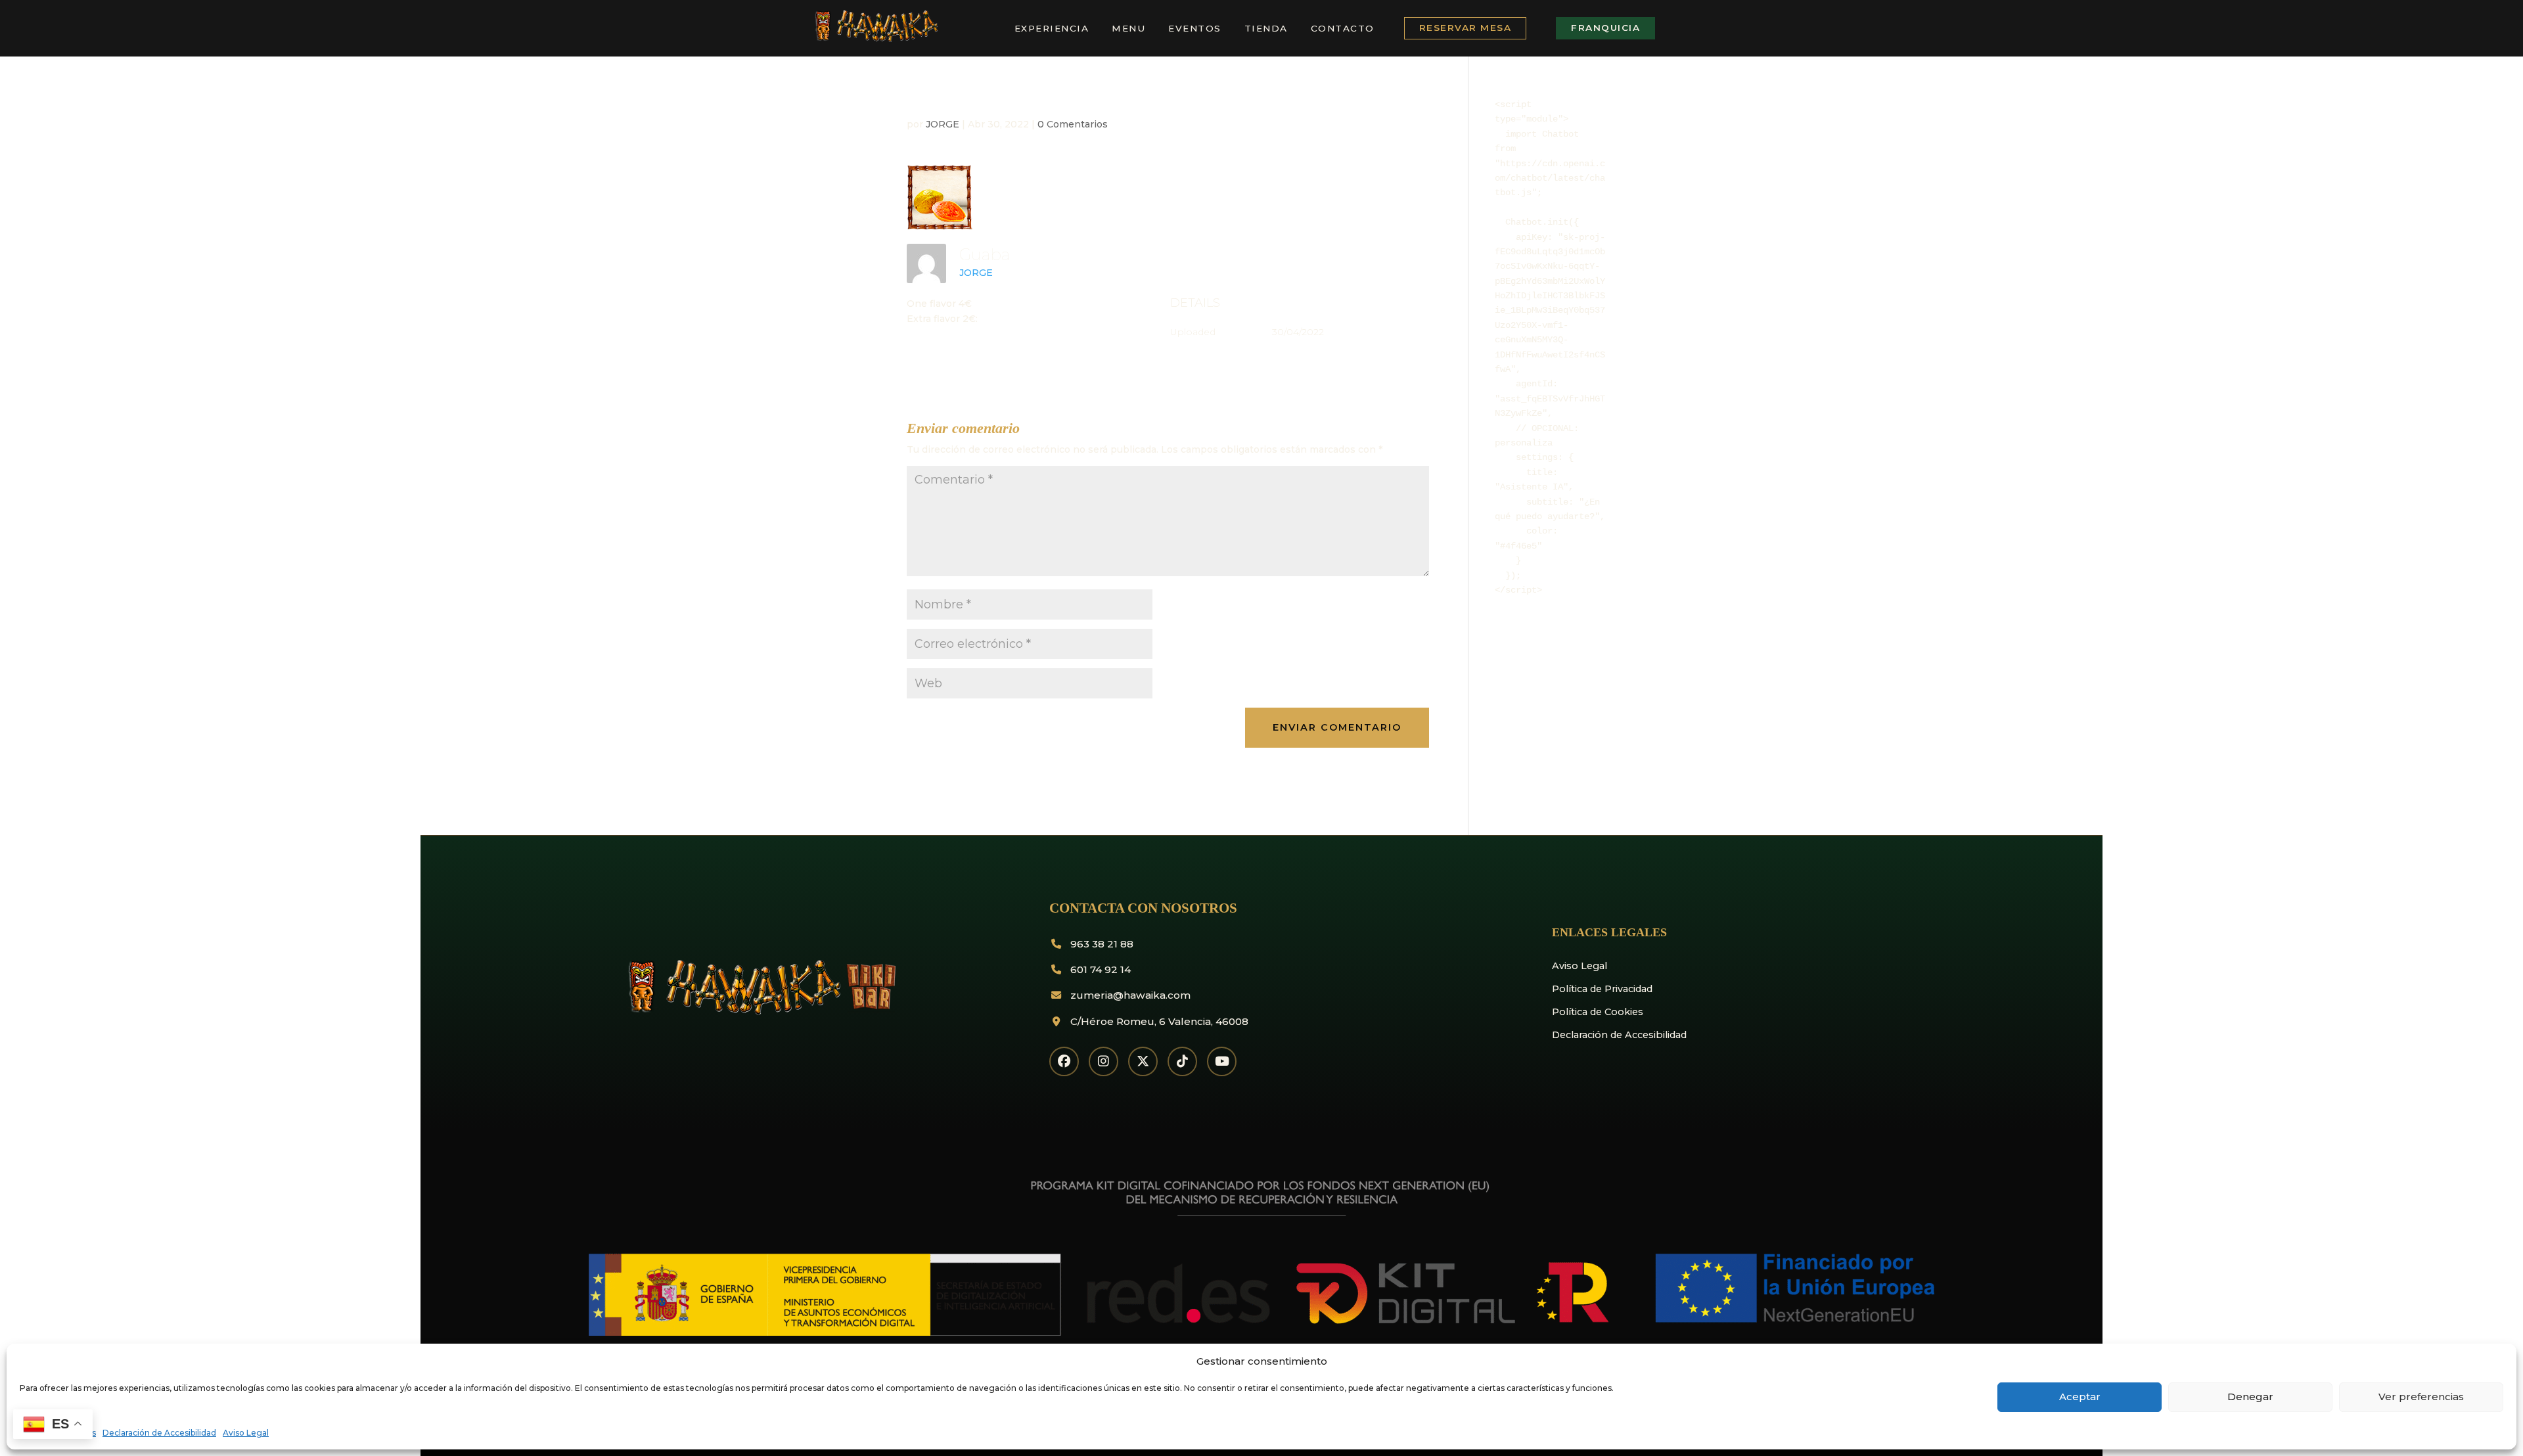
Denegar (2250, 1397)
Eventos (1195, 28)
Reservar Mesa (1466, 28)
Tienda (1266, 28)
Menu (1128, 28)
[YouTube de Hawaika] (1222, 1061)
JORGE (943, 124)
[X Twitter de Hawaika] (1143, 1061)
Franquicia (1605, 28)
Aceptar (2080, 1397)
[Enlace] (875, 39)
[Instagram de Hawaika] (1103, 1061)
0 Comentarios (1073, 124)
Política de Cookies (1598, 1012)
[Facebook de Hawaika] (1064, 1061)
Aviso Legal (246, 1433)
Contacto (1343, 28)
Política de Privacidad (1602, 989)
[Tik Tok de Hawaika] (1182, 1061)
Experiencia (1052, 28)
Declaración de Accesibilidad (159, 1433)
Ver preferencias (2421, 1397)
